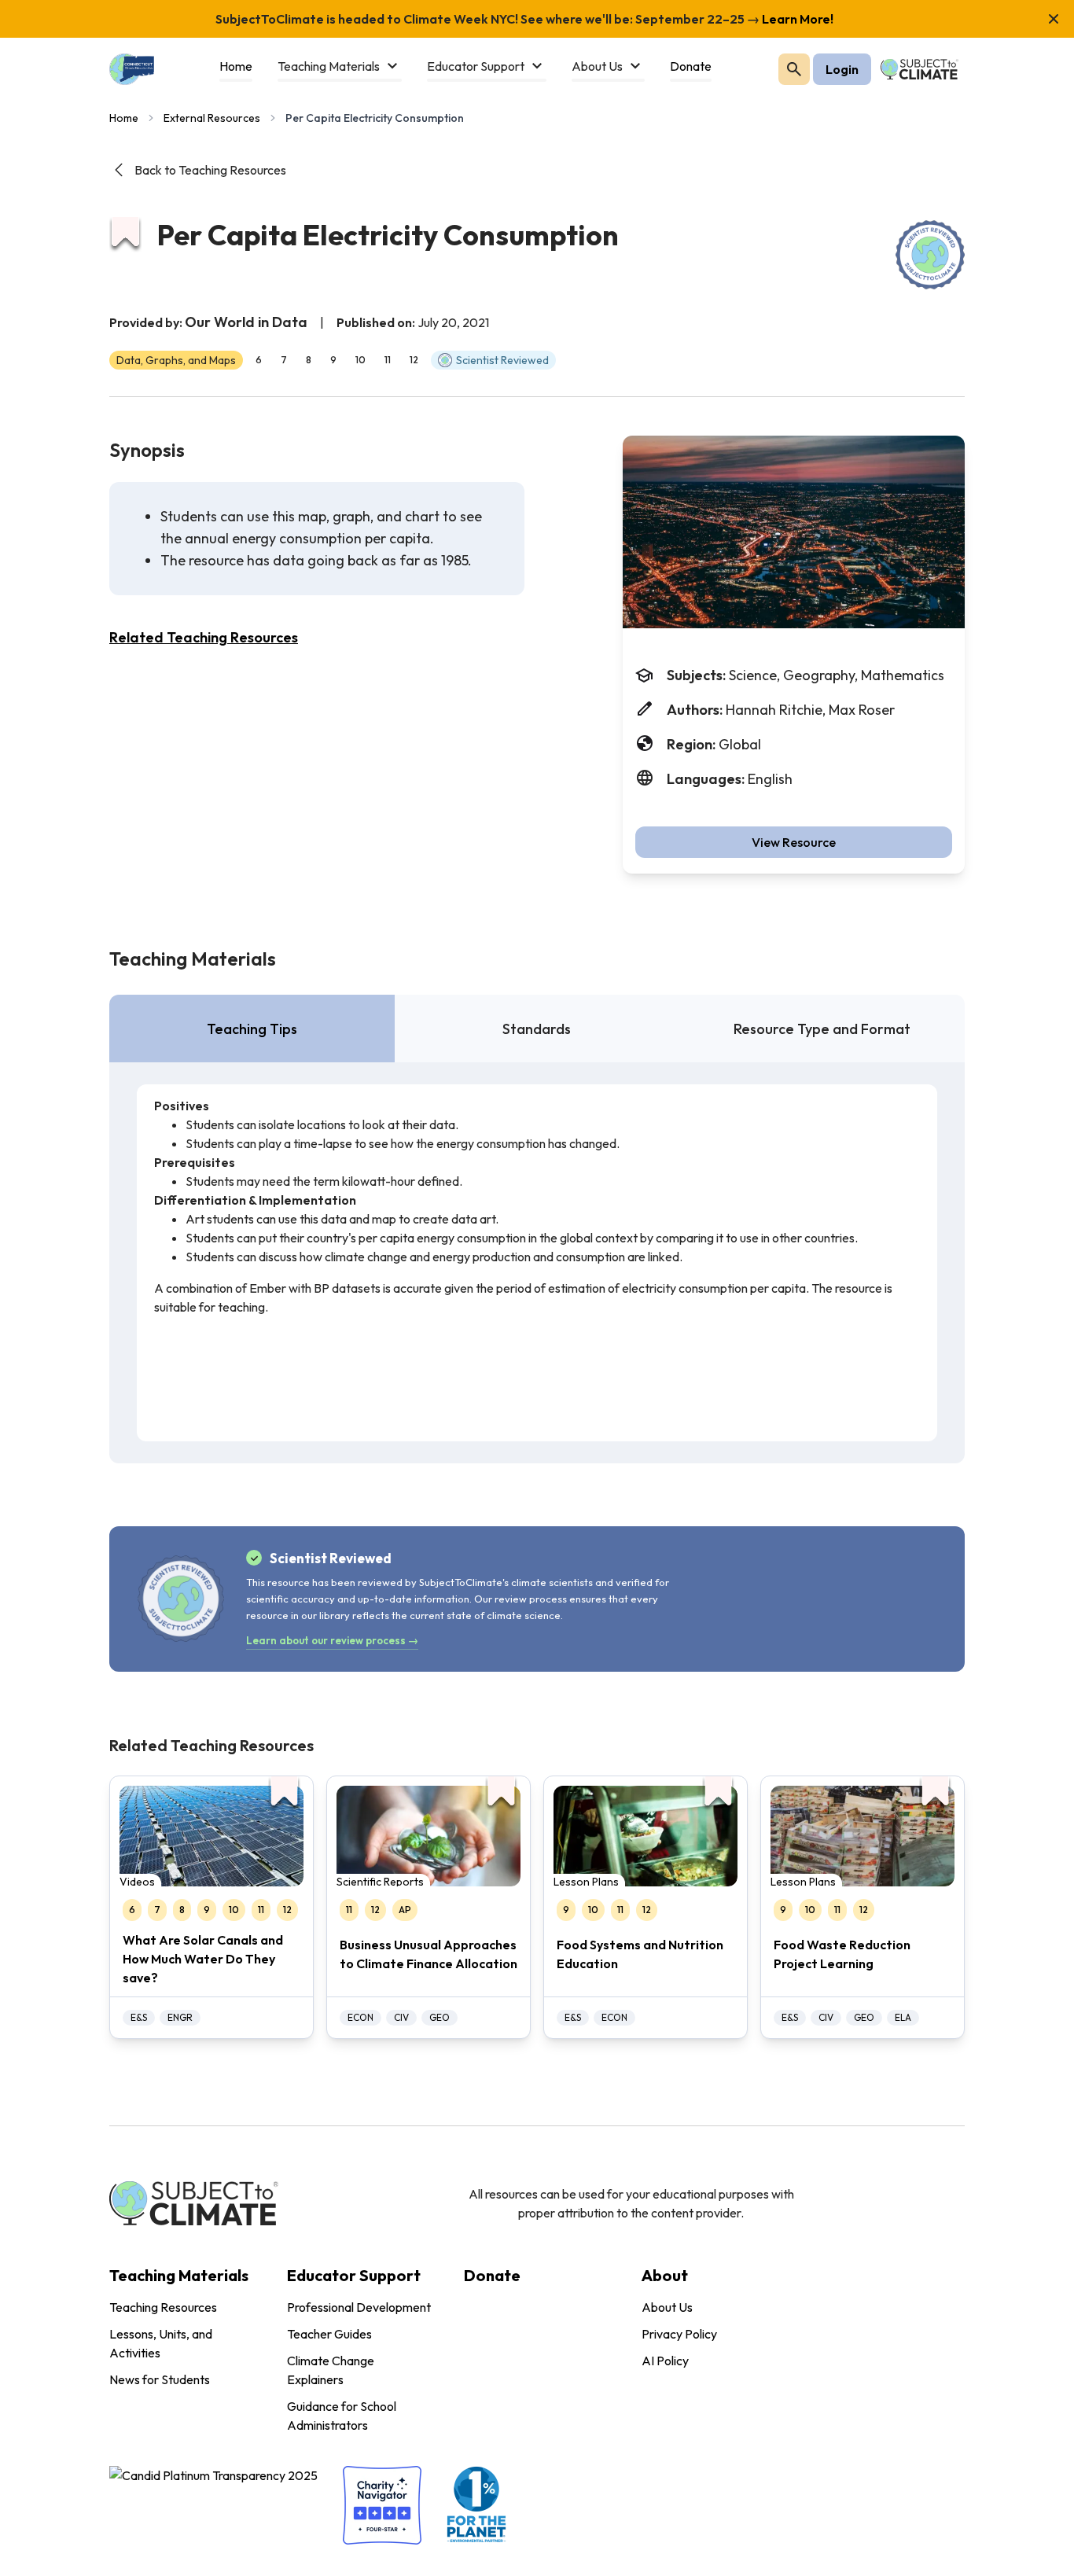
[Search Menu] (794, 69)
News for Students (160, 2379)
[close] (1054, 19)
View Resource (794, 842)
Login (842, 69)
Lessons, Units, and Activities (161, 2343)
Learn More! (796, 19)
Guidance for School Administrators (342, 2416)
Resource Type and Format (822, 1029)
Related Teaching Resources (204, 637)
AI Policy (665, 2361)
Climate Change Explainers (331, 2370)
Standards (537, 1029)
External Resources (212, 118)
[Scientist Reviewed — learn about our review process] (930, 255)
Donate (492, 2275)
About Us (667, 2307)
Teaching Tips (252, 1029)
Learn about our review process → (332, 1640)
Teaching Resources (163, 2307)
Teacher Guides (329, 2334)
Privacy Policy (679, 2334)
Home (124, 118)
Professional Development (359, 2307)
